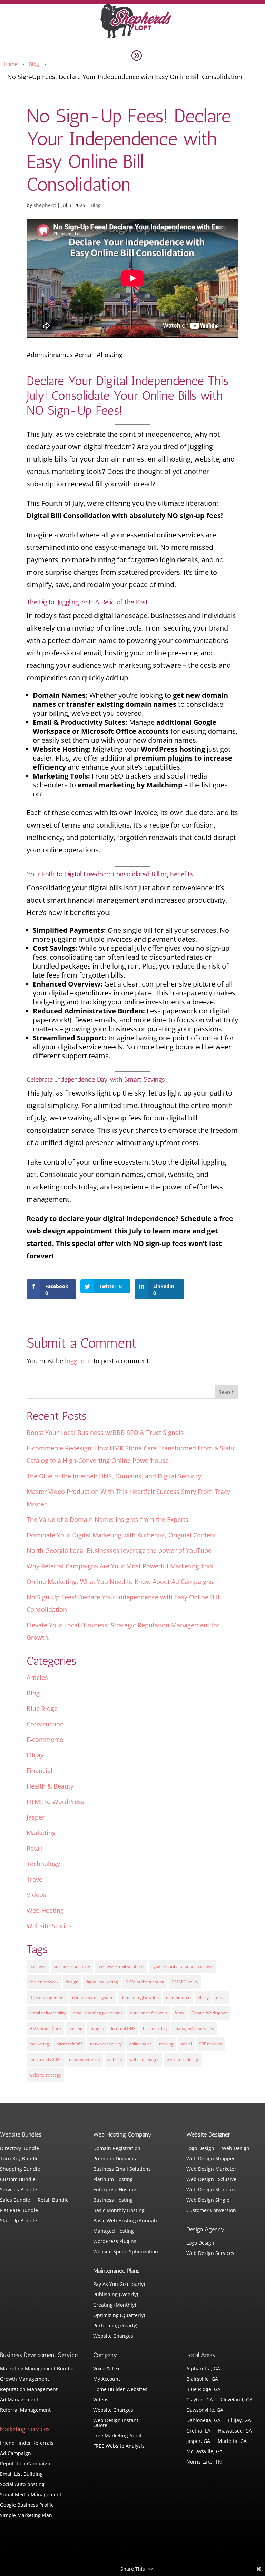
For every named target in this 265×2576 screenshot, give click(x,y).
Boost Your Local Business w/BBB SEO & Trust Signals (105, 1433)
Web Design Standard (212, 2190)
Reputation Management (29, 2390)
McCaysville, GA (204, 2452)
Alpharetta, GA (203, 2369)
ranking (166, 2044)
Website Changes (113, 2336)
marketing (39, 2044)
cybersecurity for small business (182, 1966)
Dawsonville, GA (205, 2410)
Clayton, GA (200, 2400)
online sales (140, 2044)
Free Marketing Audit (117, 2436)
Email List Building (21, 2474)
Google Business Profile (27, 2505)
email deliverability (47, 2013)
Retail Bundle (53, 2200)
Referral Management (25, 2410)
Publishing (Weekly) (116, 2295)
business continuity (72, 1966)
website (115, 2059)
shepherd (45, 205)
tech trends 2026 (46, 2059)
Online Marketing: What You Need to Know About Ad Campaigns (120, 1582)
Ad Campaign (16, 2454)
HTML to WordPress (55, 1802)
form (179, 2013)
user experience (85, 2059)
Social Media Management (31, 2495)
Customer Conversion (211, 2211)
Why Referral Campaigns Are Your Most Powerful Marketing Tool (120, 1566)
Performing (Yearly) (115, 2326)
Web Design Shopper (211, 2159)
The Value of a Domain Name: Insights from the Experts (107, 1519)
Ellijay (35, 1755)
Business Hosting (113, 2200)
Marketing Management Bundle (37, 2369)
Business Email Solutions (122, 2169)
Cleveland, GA (237, 2400)
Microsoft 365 (70, 2044)
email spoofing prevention (98, 2013)
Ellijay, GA (239, 2421)
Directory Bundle (19, 2149)
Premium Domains (115, 2159)
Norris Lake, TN (204, 2462)
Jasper (36, 1817)
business (38, 1966)
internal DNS (123, 2028)
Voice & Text (107, 2369)
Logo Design (200, 2149)
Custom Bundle (18, 2180)
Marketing (41, 1833)
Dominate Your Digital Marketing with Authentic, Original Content (121, 1535)
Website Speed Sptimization (126, 2252)
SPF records (210, 2044)
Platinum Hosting (113, 2180)
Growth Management (24, 2379)
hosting (75, 2028)
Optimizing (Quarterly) (119, 2316)
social (186, 2044)
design (72, 1982)
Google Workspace (209, 2013)
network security (106, 2044)
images (97, 2028)
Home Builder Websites (120, 2390)
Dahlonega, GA (203, 2421)
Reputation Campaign (25, 2464)
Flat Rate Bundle (19, 2211)
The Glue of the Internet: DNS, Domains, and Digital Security (114, 1476)
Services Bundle (18, 2190)
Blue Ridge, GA (203, 2390)
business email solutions (121, 1966)
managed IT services (194, 2028)
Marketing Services (25, 2429)
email (221, 1997)
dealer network (44, 1982)
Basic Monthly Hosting (119, 2211)
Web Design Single (208, 2200)
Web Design (236, 2149)
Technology (43, 1864)
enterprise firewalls (149, 2013)
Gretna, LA (198, 2431)
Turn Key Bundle (19, 2159)
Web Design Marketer (211, 2169)
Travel (35, 1879)
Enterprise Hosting (115, 2190)
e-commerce (178, 1997)
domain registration (140, 1997)
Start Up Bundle (18, 2221)
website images (144, 2059)
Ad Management (19, 2400)
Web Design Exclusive (211, 2180)
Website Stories (49, 1926)
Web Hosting (45, 1910)
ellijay (203, 1997)
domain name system (93, 1997)
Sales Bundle (15, 2200)
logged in (78, 1361)
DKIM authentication (145, 1982)
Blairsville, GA (202, 2379)
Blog (96, 205)
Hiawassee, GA (235, 2431)
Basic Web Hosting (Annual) (125, 2221)
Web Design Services (210, 2253)
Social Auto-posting (22, 2485)
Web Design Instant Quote (116, 2423)
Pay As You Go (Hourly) (119, 2285)
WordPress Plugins (115, 2242)
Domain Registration (117, 2149)
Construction (45, 1724)
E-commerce (45, 1740)
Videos (36, 1895)
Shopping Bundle (20, 2169)
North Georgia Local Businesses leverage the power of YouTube (119, 1550)
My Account (107, 2379)
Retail (35, 1848)
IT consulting (155, 2028)
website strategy (45, 2075)
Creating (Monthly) (115, 2305)
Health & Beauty (50, 1786)
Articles (37, 1677)
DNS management (47, 1997)
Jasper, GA (198, 2441)
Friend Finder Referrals (27, 2443)
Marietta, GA (232, 2441)
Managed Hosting (114, 2231)
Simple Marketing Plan (26, 2516)
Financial (40, 1771)
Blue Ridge (42, 1708)
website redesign (183, 2059)
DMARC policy (185, 1982)
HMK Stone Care (45, 2028)
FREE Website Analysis (119, 2446)
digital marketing (102, 1982)
